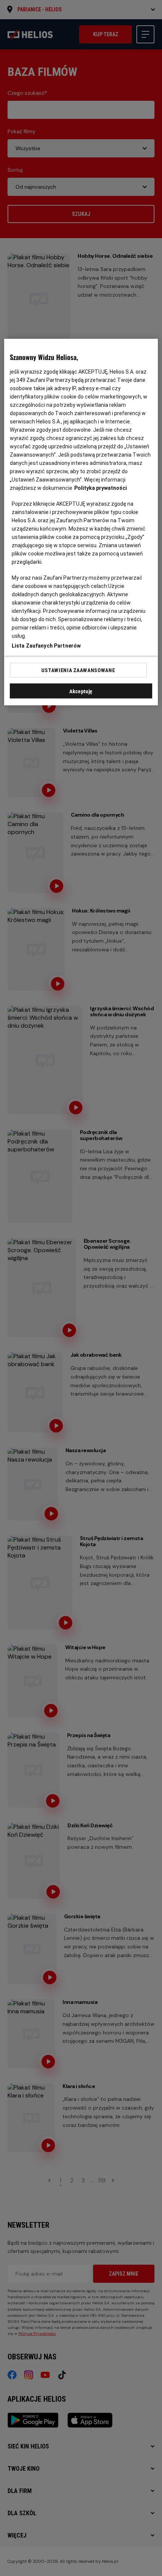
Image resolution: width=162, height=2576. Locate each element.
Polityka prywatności (101, 488)
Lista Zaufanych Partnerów (46, 646)
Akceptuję (81, 691)
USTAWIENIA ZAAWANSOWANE (78, 670)
